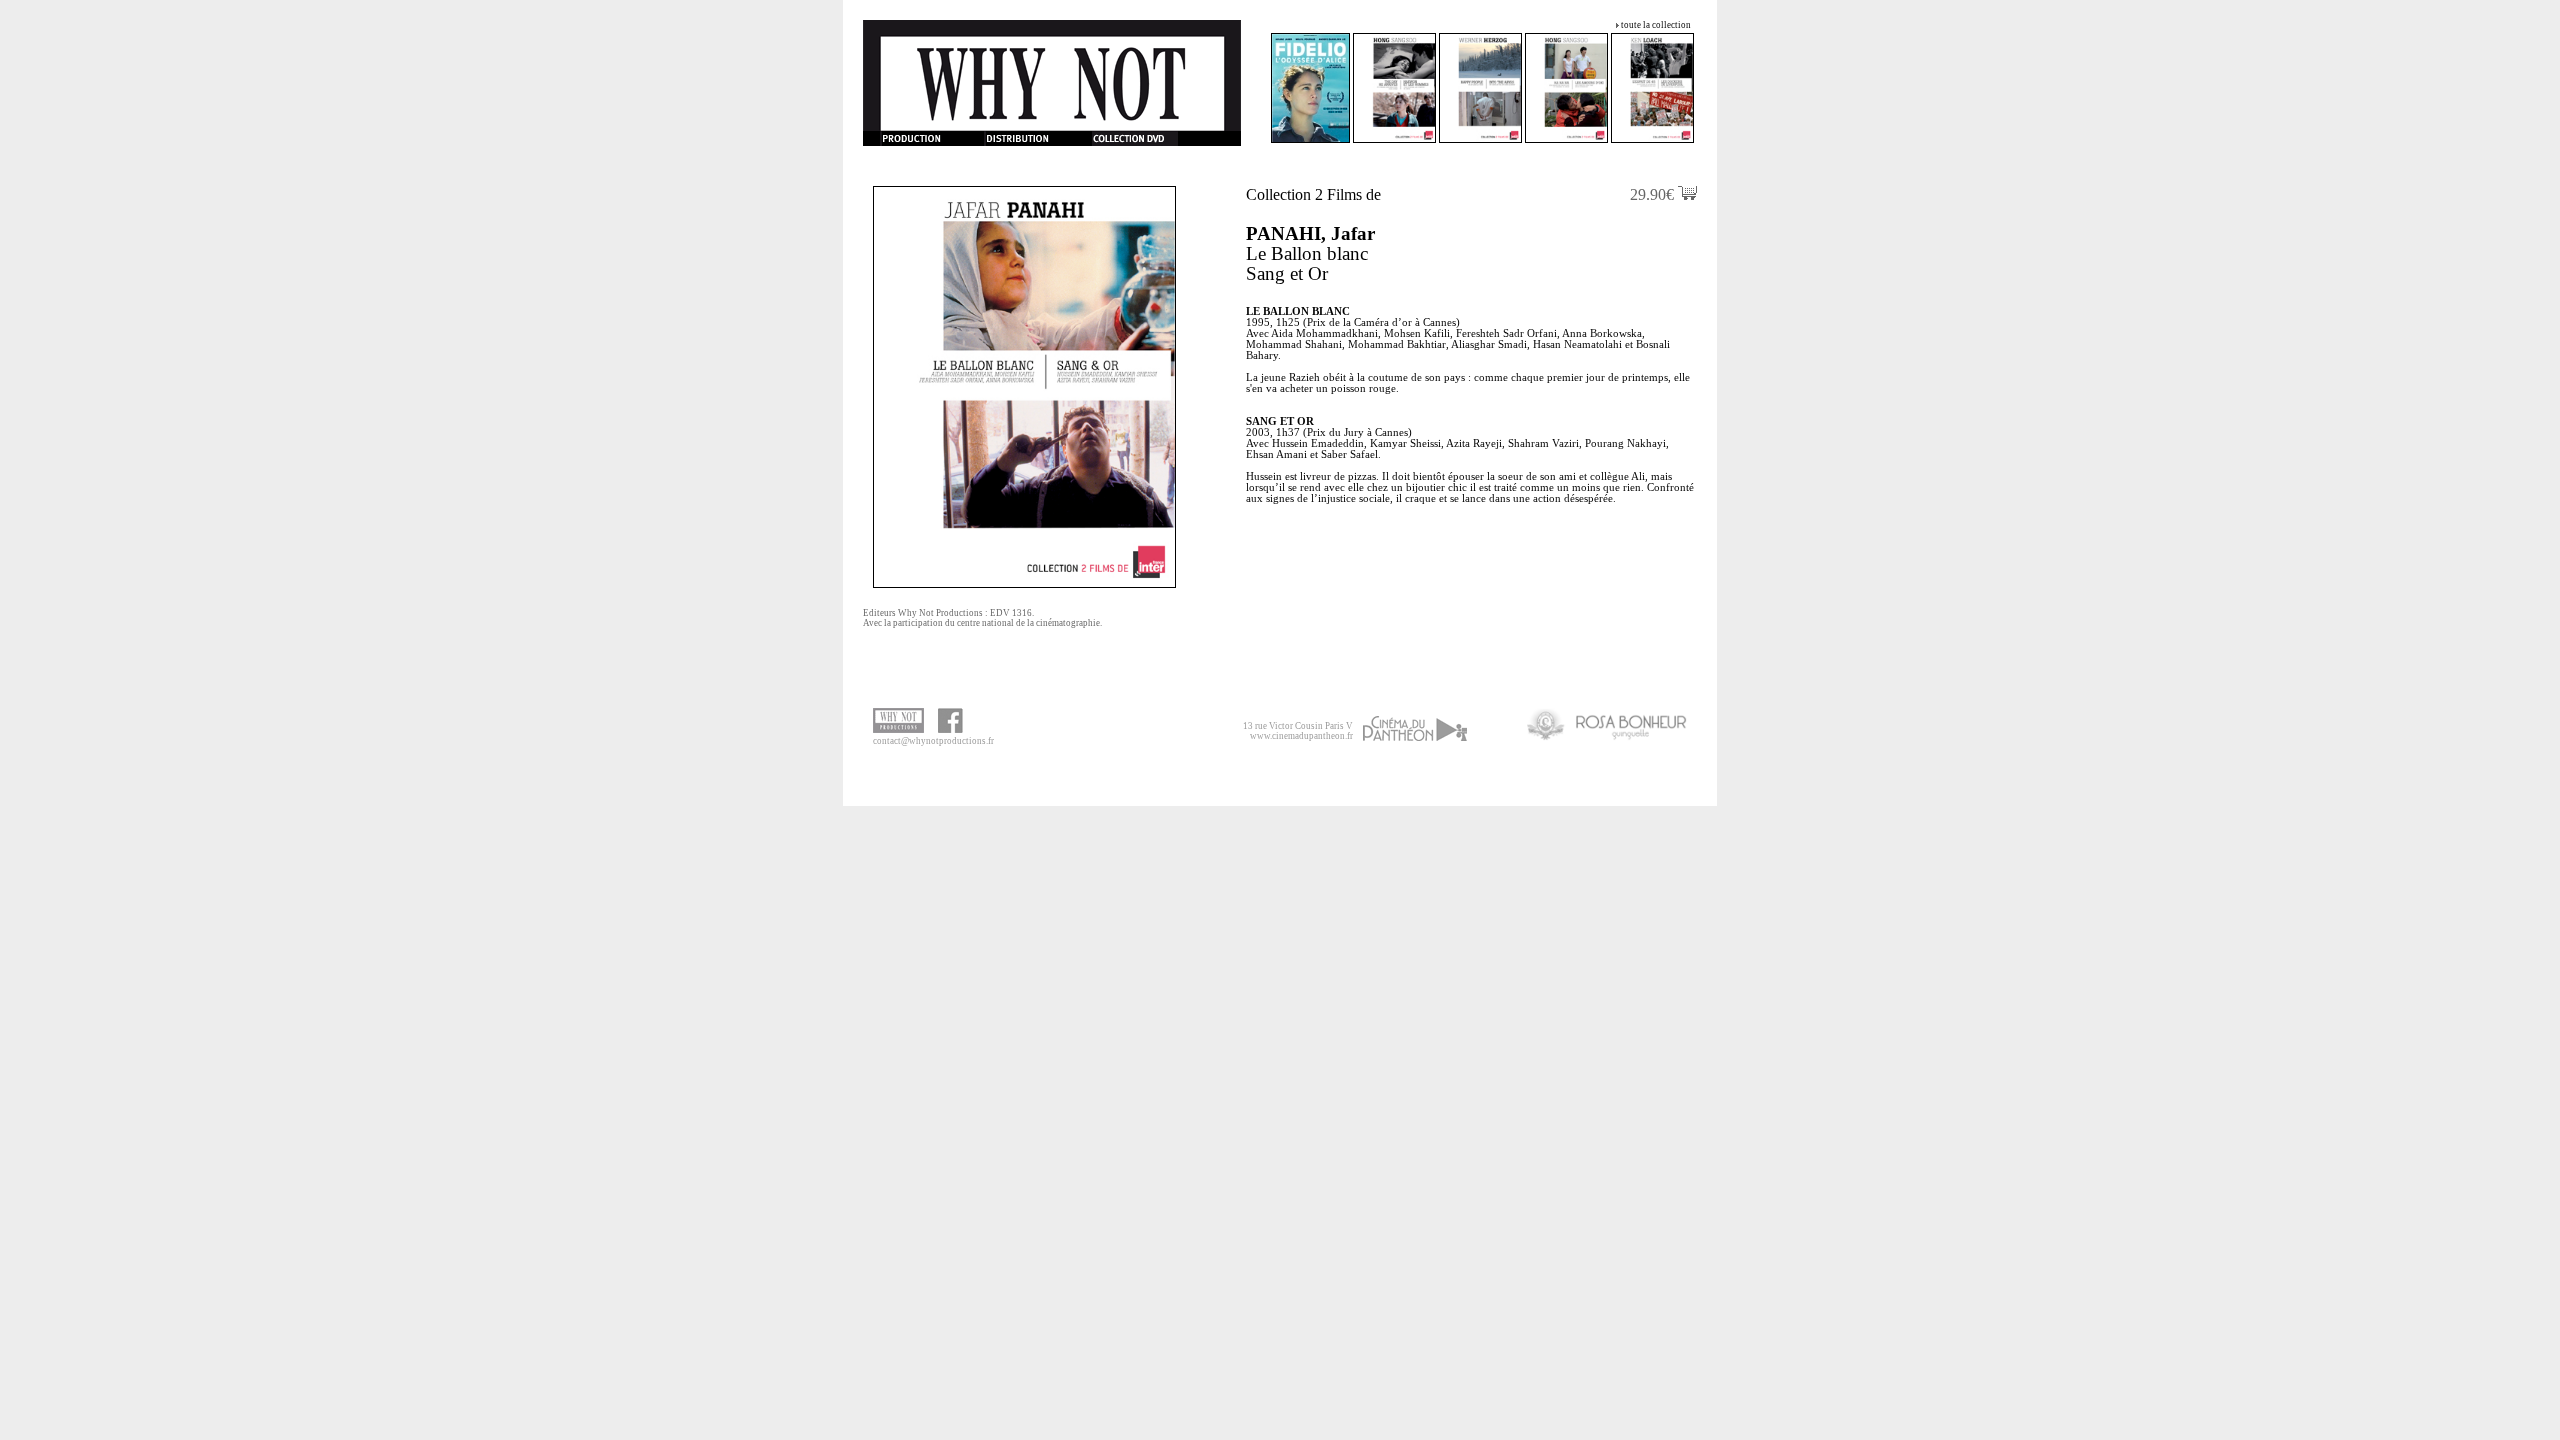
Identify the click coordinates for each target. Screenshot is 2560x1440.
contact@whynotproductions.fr (933, 741)
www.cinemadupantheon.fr (1301, 736)
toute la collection (1656, 25)
